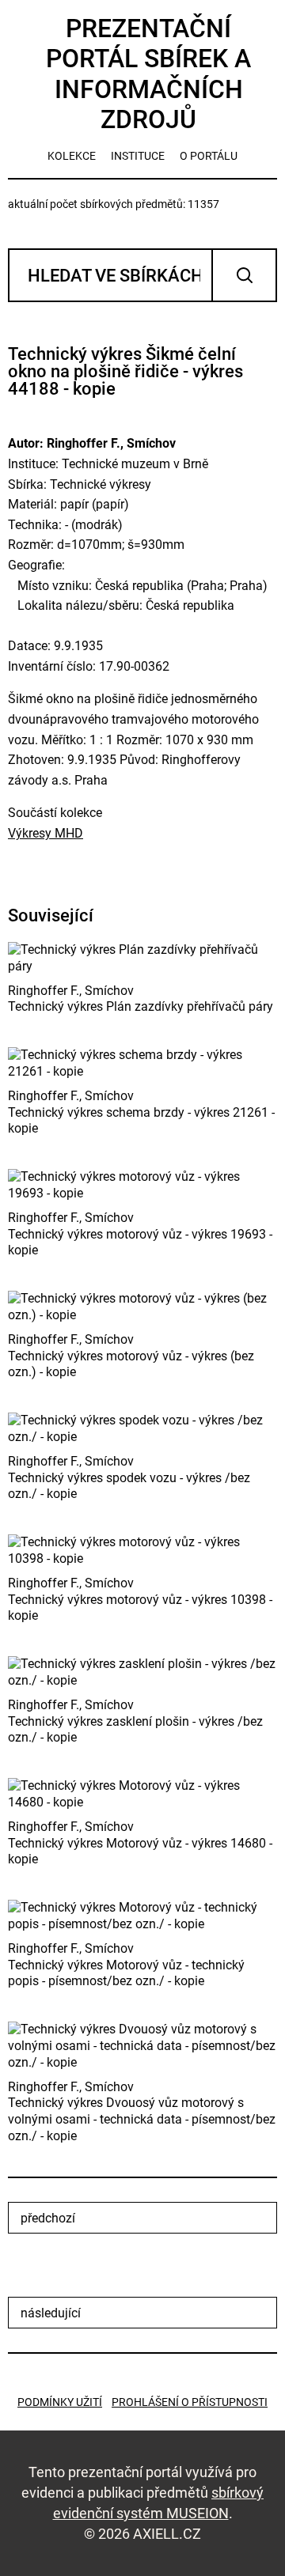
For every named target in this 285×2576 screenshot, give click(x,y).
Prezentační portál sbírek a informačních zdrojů (148, 74)
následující (51, 2313)
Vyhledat (244, 275)
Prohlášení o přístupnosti (190, 2402)
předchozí (48, 2218)
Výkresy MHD (46, 833)
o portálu (209, 156)
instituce (138, 156)
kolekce (72, 156)
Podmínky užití (60, 2402)
